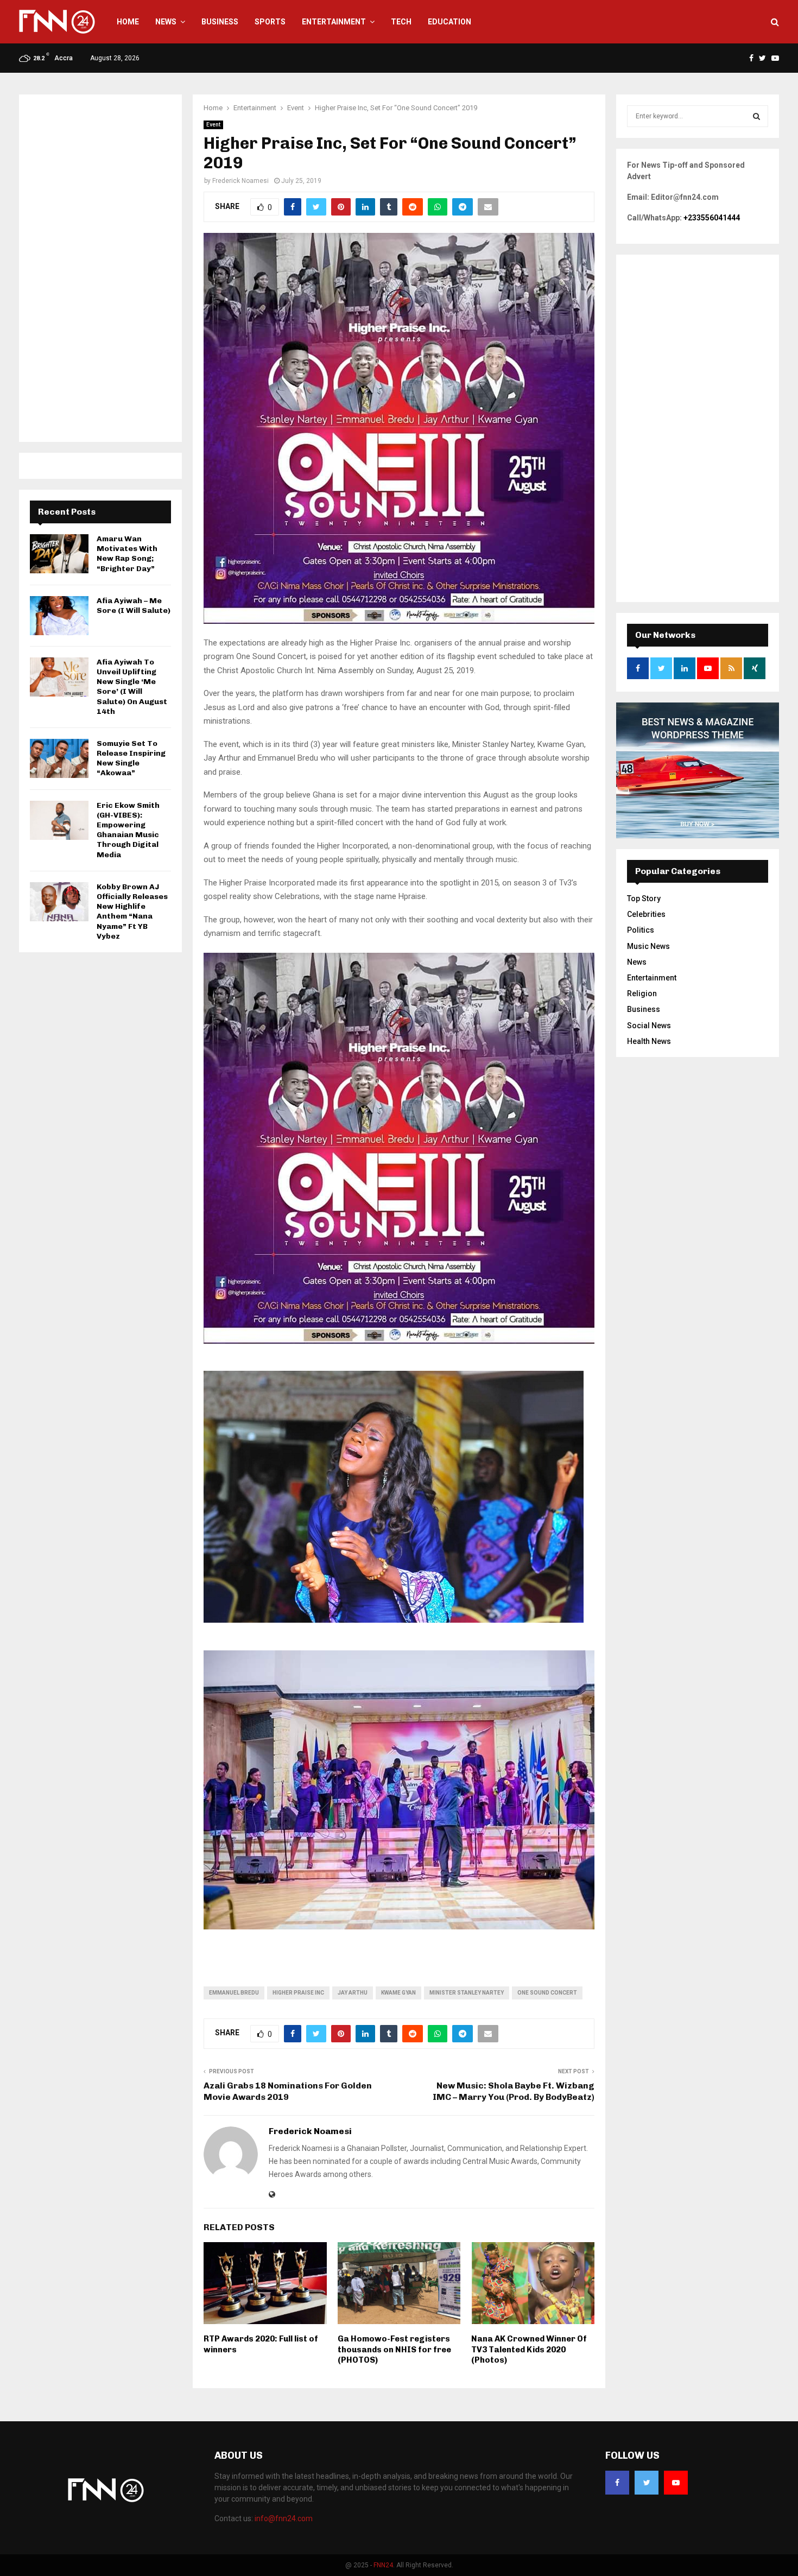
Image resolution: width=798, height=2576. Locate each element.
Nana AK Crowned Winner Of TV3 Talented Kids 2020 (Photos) (529, 2349)
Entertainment (334, 22)
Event (213, 125)
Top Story (644, 898)
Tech (401, 22)
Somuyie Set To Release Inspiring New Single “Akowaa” (131, 758)
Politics (641, 930)
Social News (649, 1026)
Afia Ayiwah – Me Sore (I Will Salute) (134, 606)
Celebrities (646, 914)
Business (220, 22)
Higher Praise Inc (298, 1993)
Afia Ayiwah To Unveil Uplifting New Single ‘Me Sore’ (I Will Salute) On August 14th (132, 687)
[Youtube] (676, 2483)
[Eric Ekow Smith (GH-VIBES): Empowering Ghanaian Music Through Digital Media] (59, 820)
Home (128, 22)
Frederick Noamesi (240, 181)
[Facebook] (617, 2483)
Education (449, 22)
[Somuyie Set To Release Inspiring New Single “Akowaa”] (59, 758)
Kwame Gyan (398, 1993)
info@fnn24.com (284, 2518)
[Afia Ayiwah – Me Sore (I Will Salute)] (59, 616)
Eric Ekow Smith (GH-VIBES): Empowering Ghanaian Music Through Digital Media (128, 830)
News (166, 22)
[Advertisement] (100, 268)
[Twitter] (647, 2483)
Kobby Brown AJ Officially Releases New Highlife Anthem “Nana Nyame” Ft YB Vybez (132, 912)
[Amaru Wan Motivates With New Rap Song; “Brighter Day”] (59, 554)
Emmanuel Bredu (234, 1993)
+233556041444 (712, 218)
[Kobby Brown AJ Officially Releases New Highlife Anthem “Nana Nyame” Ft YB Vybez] (59, 902)
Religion (642, 993)
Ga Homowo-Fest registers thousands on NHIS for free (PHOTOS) (394, 2349)
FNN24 (383, 2565)
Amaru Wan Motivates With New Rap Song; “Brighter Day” (127, 554)
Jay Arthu (353, 1993)
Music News (648, 946)
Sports (270, 22)
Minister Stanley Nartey (467, 1993)
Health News (649, 1041)
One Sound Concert (547, 1993)
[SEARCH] (756, 116)
